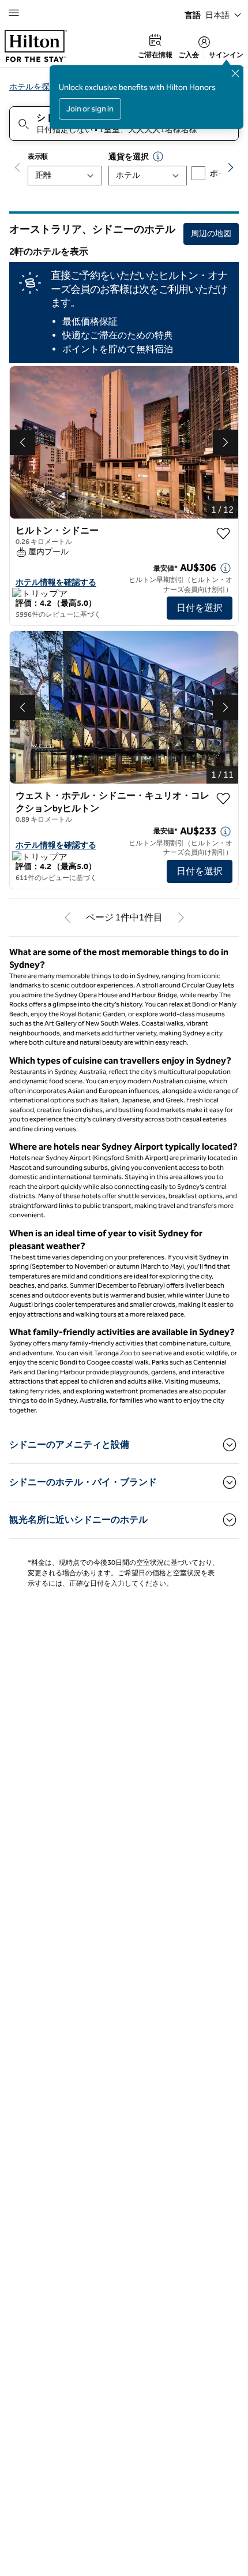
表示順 (38, 156)
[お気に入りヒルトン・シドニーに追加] (223, 534)
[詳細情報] (226, 568)
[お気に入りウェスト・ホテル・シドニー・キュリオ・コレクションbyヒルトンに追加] (223, 799)
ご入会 (189, 55)
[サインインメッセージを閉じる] (235, 73)
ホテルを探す (33, 87)
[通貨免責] (158, 156)
